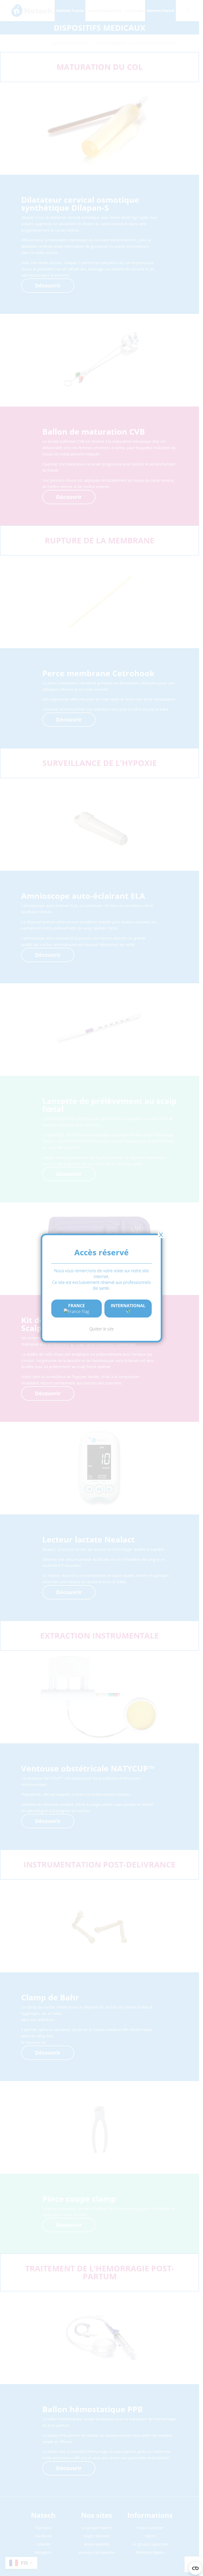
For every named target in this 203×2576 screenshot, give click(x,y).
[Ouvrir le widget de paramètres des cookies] (195, 2568)
